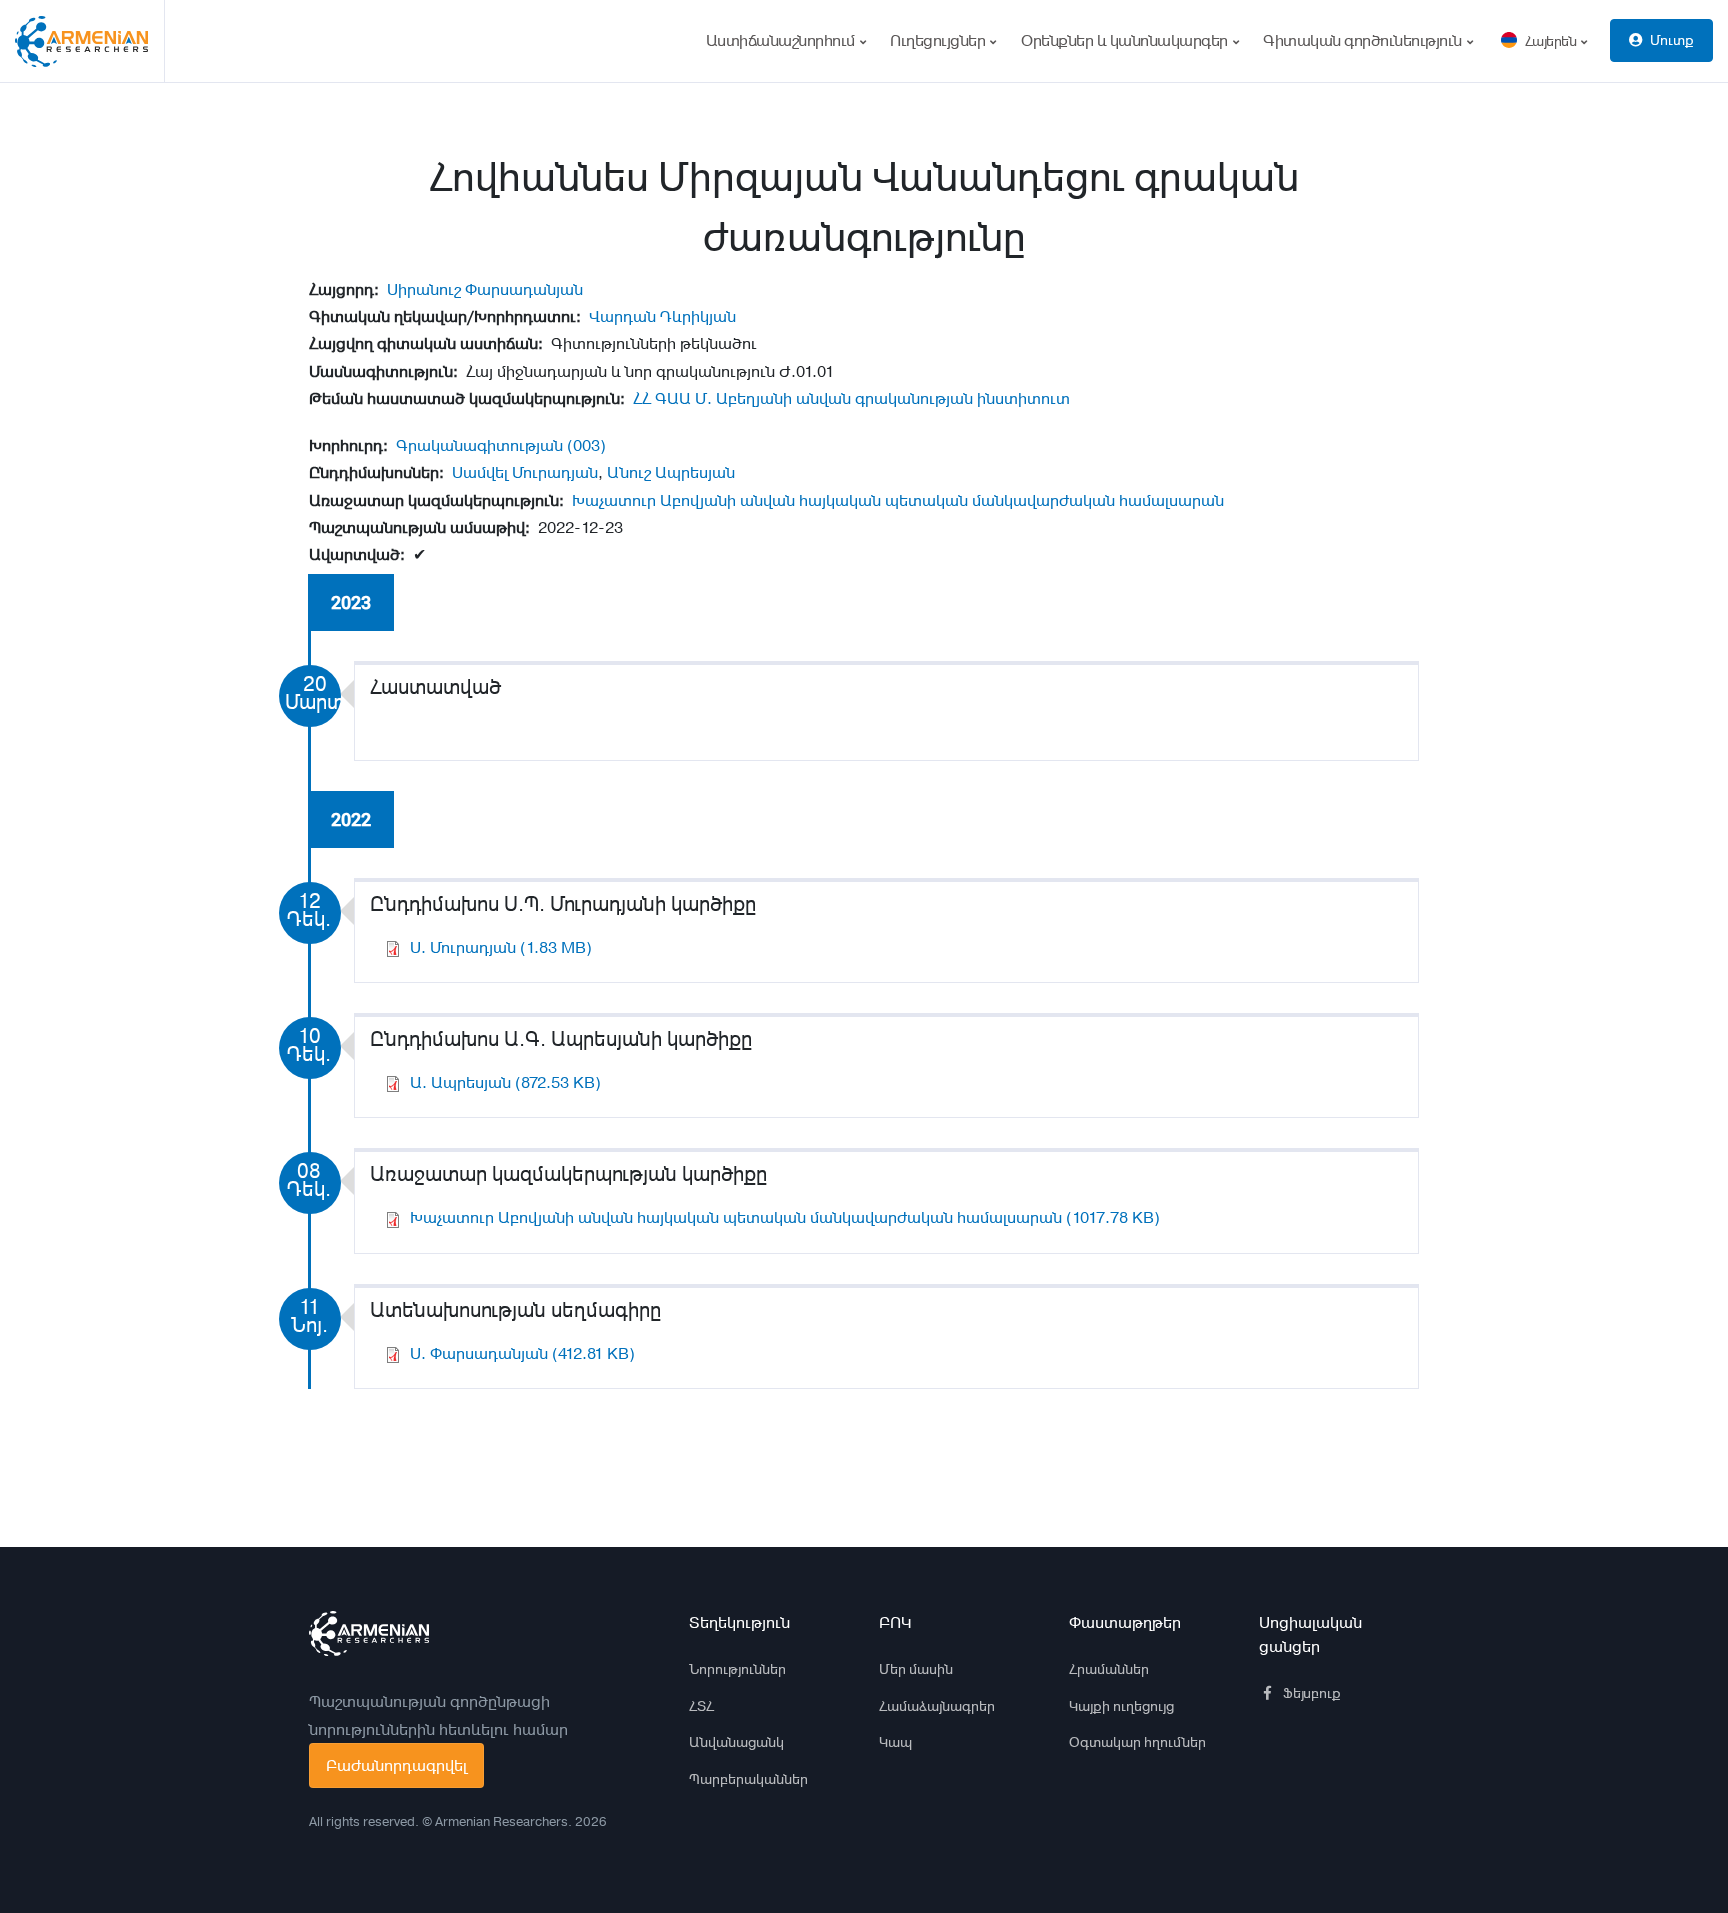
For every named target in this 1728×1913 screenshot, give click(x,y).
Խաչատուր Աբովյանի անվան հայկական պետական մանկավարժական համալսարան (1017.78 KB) (785, 1217)
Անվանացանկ (736, 1742)
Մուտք (1672, 40)
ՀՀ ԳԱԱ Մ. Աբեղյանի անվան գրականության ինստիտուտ (851, 398)
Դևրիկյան (698, 316)
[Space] (369, 1634)
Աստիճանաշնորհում (782, 40)
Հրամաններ (1109, 1669)
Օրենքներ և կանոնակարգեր (1126, 40)
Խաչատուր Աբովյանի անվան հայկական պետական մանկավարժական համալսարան (898, 500)
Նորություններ (737, 1669)
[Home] (90, 41)
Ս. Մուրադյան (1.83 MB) (501, 947)
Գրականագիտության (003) (501, 445)
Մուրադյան (555, 472)
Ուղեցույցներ (939, 40)
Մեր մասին (916, 1669)
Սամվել (480, 472)
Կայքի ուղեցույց (1121, 1706)
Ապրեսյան (695, 472)
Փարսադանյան (524, 289)
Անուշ (629, 472)
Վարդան (622, 316)
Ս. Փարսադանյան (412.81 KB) (522, 1353)
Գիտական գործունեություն (1364, 40)
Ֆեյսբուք (1312, 1693)
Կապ (895, 1742)
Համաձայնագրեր (937, 1706)
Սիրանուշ (424, 289)
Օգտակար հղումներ (1137, 1742)
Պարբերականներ (748, 1779)
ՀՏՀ (701, 1706)
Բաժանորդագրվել (396, 1765)
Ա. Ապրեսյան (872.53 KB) (505, 1082)
